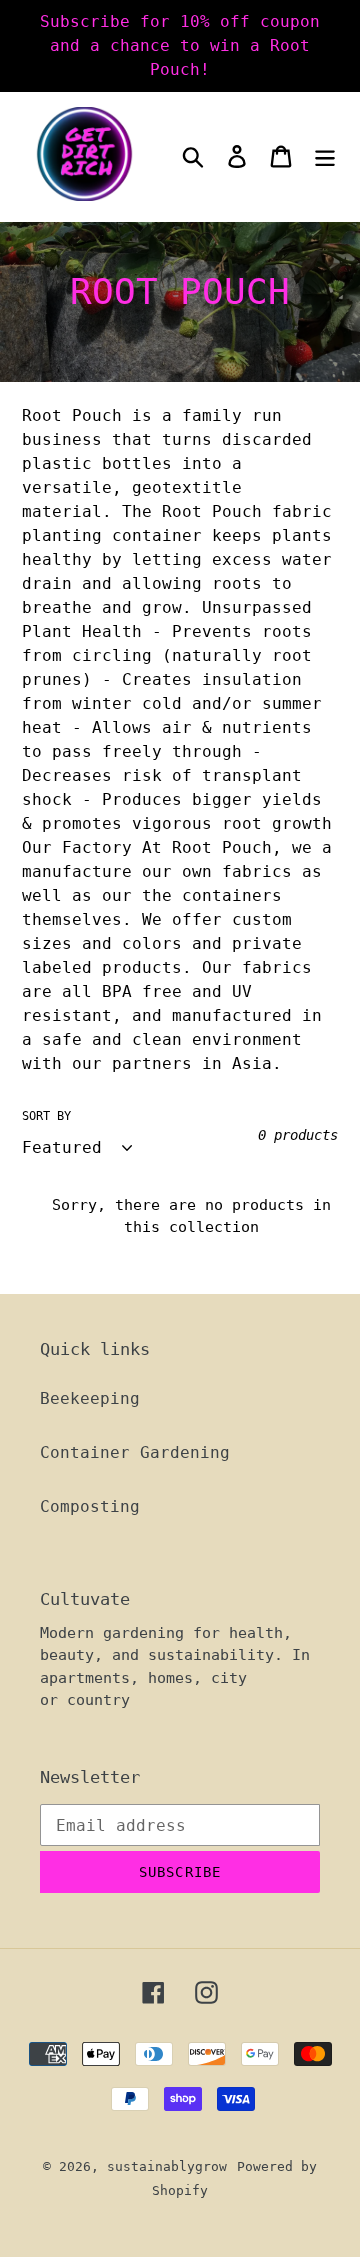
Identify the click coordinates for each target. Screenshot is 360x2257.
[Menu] (325, 156)
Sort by (46, 1116)
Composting (90, 1506)
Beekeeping (90, 1398)
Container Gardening (135, 1452)
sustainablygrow (167, 2166)
